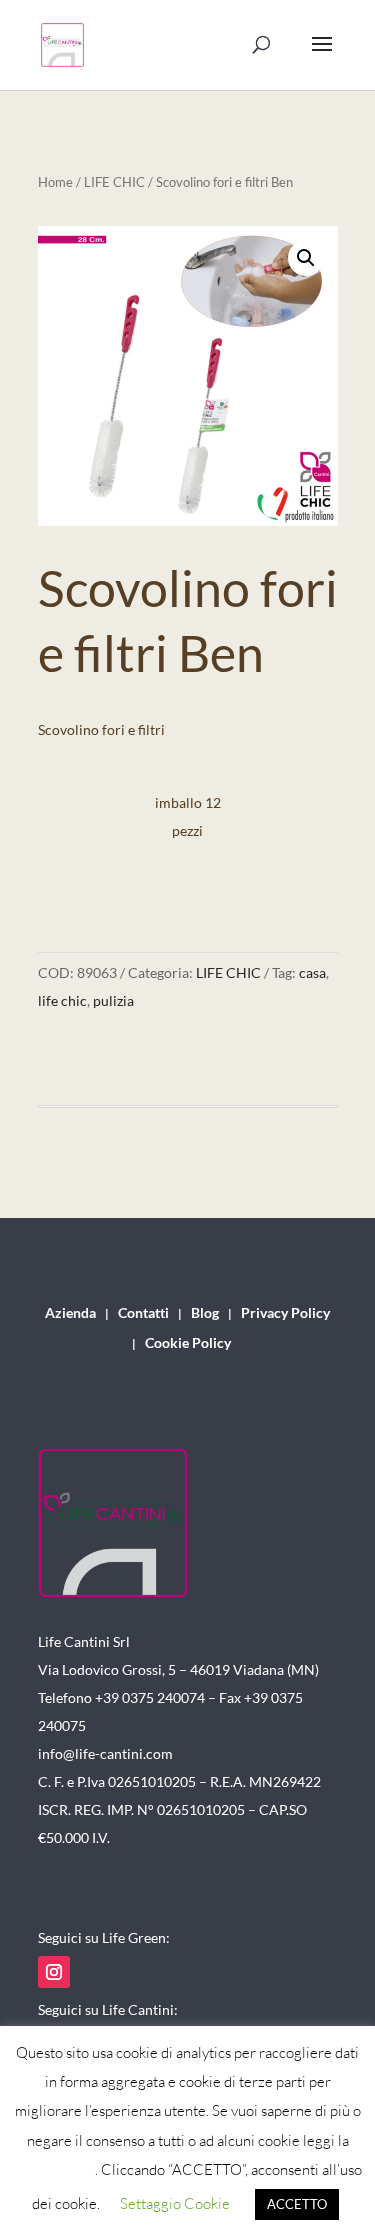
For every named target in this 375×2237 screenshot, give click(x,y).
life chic (62, 1000)
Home (55, 182)
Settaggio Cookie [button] (175, 2203)
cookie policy (54, 2169)
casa (312, 972)
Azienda (70, 1313)
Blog (205, 1313)
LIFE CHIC (114, 182)
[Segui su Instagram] (54, 1972)
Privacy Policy (285, 1313)
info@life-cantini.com (105, 1753)
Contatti (143, 1313)
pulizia (113, 1000)
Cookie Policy (188, 1343)
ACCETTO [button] (297, 2204)
